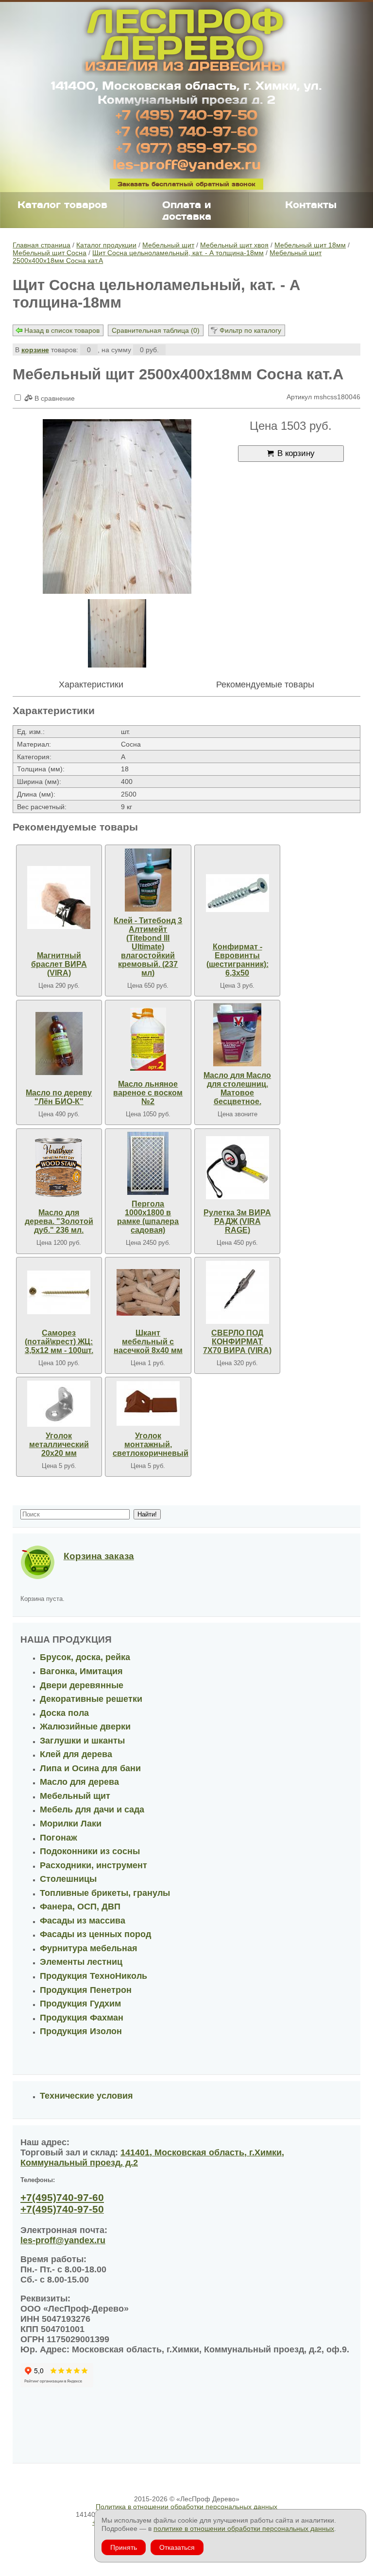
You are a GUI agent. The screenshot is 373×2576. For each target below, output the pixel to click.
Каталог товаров (62, 204)
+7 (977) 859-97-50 (186, 147)
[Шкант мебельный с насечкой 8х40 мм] (148, 1292)
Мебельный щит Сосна (50, 253)
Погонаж (59, 1838)
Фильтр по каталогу (250, 330)
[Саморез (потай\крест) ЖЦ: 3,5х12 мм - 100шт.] (59, 1292)
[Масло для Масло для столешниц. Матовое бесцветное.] (237, 1035)
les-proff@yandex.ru (187, 164)
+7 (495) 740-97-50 (186, 114)
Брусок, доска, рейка (85, 1657)
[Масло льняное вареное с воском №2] (148, 1039)
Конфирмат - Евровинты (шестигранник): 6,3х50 (237, 960)
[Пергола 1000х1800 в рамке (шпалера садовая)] (148, 1163)
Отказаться (177, 2547)
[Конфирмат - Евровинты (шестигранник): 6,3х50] (237, 893)
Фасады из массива (83, 1921)
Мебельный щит (168, 245)
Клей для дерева (76, 1754)
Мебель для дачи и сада (92, 1810)
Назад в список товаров (62, 330)
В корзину (296, 453)
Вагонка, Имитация (81, 1671)
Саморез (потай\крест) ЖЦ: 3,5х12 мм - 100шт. (59, 1342)
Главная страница (42, 245)
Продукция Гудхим (80, 2004)
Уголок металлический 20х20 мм (59, 1444)
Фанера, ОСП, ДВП (80, 1907)
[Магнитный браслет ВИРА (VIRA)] (59, 897)
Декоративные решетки (91, 1699)
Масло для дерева (79, 1782)
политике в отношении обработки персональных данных (244, 2528)
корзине (35, 350)
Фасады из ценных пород (95, 1934)
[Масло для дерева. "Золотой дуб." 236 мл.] (59, 1168)
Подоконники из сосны (90, 1851)
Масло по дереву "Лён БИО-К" (59, 1097)
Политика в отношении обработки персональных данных (186, 2507)
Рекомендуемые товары (265, 685)
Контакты (311, 204)
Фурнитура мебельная (89, 1948)
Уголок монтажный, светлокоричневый (151, 1444)
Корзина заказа (99, 1556)
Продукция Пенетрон (86, 1990)
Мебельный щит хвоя (234, 245)
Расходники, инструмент (93, 1865)
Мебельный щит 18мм (310, 245)
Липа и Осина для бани (90, 1768)
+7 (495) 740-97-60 (186, 131)
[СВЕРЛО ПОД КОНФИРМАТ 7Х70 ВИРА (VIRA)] (237, 1292)
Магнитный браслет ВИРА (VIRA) (59, 964)
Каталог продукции (106, 245)
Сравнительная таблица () (156, 330)
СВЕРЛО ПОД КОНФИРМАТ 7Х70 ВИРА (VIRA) (237, 1342)
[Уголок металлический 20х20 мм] (59, 1404)
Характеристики (91, 685)
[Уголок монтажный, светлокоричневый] (148, 1404)
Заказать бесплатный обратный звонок (186, 184)
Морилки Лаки (71, 1824)
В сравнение (54, 398)
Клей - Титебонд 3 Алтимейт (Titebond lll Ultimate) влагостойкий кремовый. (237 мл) (148, 947)
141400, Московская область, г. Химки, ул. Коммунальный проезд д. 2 (186, 92)
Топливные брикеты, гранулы (105, 1893)
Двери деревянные (82, 1685)
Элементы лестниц (81, 1962)
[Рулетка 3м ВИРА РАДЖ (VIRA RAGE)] (237, 1168)
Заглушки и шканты (82, 1741)
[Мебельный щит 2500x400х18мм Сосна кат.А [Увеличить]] (117, 507)
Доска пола (64, 1713)
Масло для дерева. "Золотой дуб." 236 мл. (59, 1221)
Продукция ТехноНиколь (93, 1976)
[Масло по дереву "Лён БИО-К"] (59, 1043)
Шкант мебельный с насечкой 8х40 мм (148, 1342)
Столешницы (68, 1879)
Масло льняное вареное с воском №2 (148, 1093)
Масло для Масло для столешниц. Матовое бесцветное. (237, 1088)
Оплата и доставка (187, 210)
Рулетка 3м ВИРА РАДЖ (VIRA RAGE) (237, 1221)
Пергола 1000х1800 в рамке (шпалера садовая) (148, 1217)
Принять (124, 2547)
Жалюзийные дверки (85, 1727)
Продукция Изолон (81, 2031)
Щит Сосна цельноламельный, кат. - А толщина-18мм (178, 253)
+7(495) (62, 2197)
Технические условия (86, 2096)
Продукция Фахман (82, 2018)
